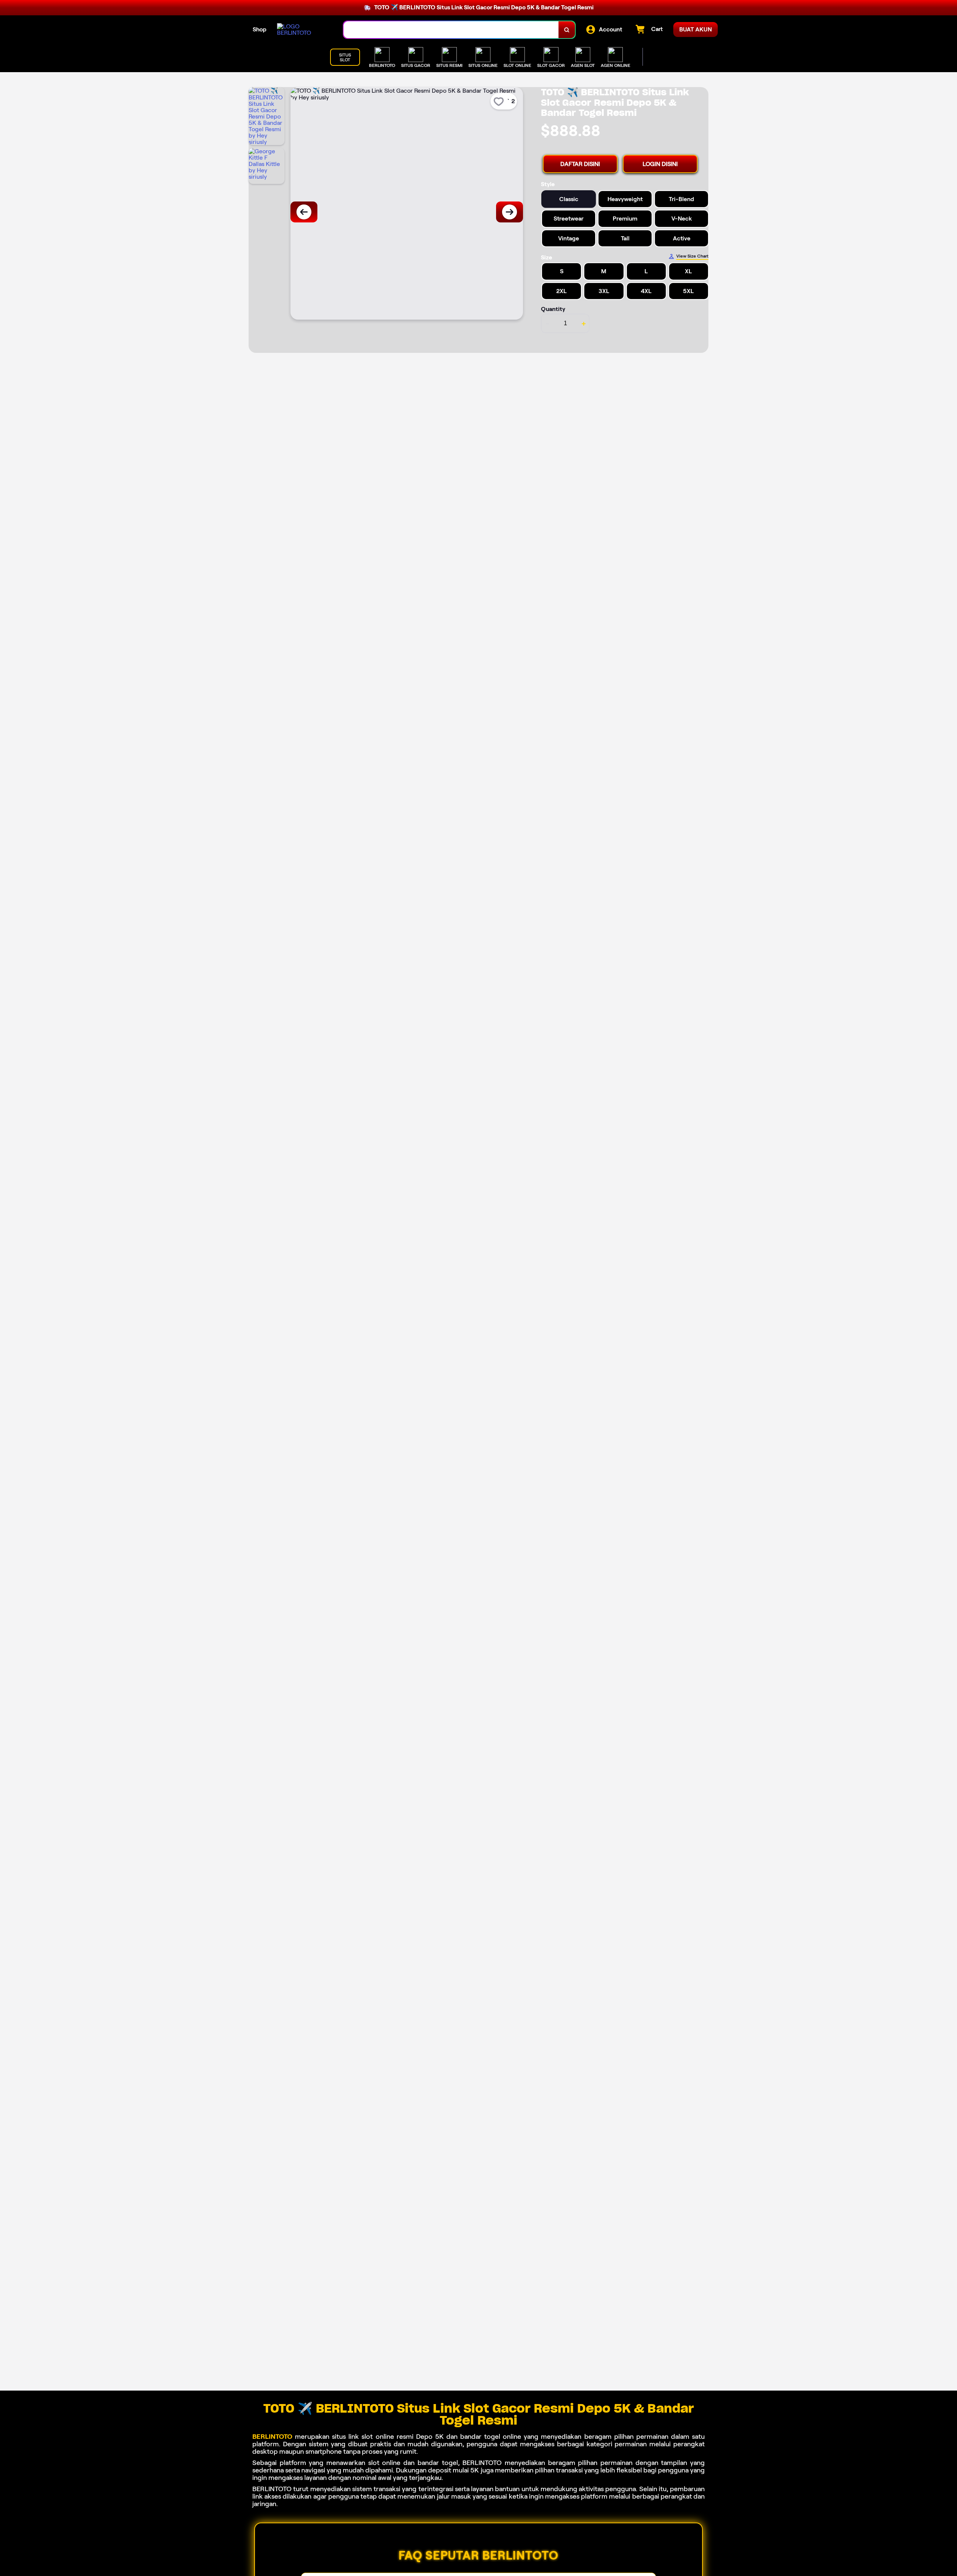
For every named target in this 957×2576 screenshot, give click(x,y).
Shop (260, 29)
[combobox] (451, 30)
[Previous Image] (304, 212)
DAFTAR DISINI (580, 164)
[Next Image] (510, 212)
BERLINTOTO (272, 2437)
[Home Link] (303, 30)
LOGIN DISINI (660, 164)
